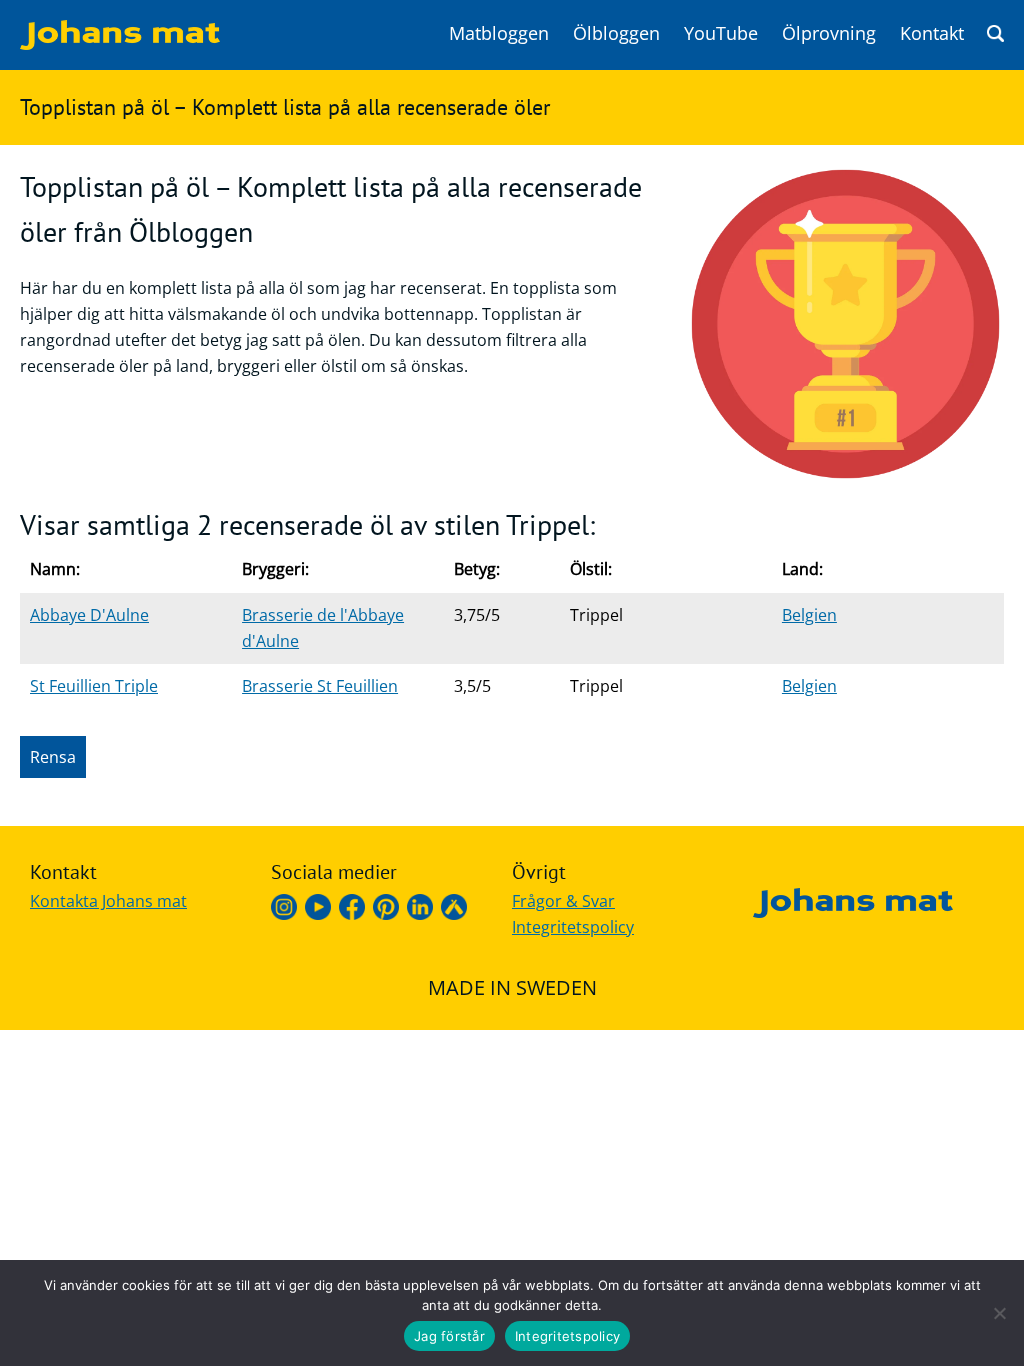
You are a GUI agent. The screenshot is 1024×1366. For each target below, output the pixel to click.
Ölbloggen (616, 33)
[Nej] (999, 1313)
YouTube (721, 33)
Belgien (809, 615)
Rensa (53, 757)
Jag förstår (449, 1336)
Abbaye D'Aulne (89, 615)
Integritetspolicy (573, 927)
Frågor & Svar (563, 901)
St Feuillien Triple (94, 686)
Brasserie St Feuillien (320, 686)
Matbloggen (499, 33)
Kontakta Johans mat (108, 901)
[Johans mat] (120, 44)
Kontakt (932, 33)
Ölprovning (829, 33)
